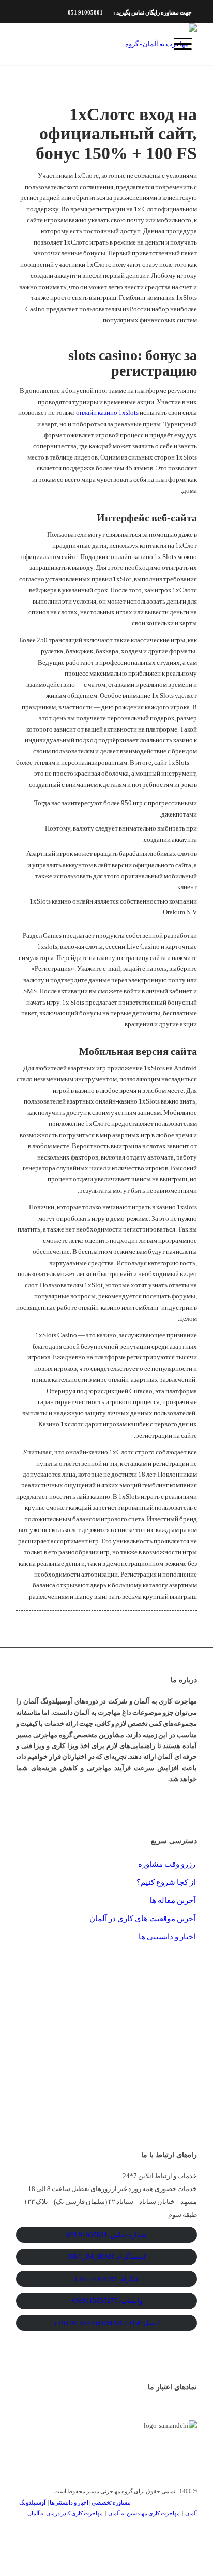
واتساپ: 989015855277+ (107, 2301)
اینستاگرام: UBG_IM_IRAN (107, 2257)
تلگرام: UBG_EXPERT (106, 2279)
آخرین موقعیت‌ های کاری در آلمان (142, 1919)
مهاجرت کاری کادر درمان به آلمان (65, 2513)
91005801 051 (85, 12)
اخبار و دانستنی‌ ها (167, 1937)
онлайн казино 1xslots (107, 413)
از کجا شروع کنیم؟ (166, 1882)
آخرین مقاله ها (172, 1900)
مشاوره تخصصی (111, 2502)
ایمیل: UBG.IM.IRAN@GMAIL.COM (107, 2323)
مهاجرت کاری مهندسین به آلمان (144, 2513)
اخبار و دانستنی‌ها (70, 2502)
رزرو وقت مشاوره (167, 1864)
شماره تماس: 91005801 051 (107, 2235)
